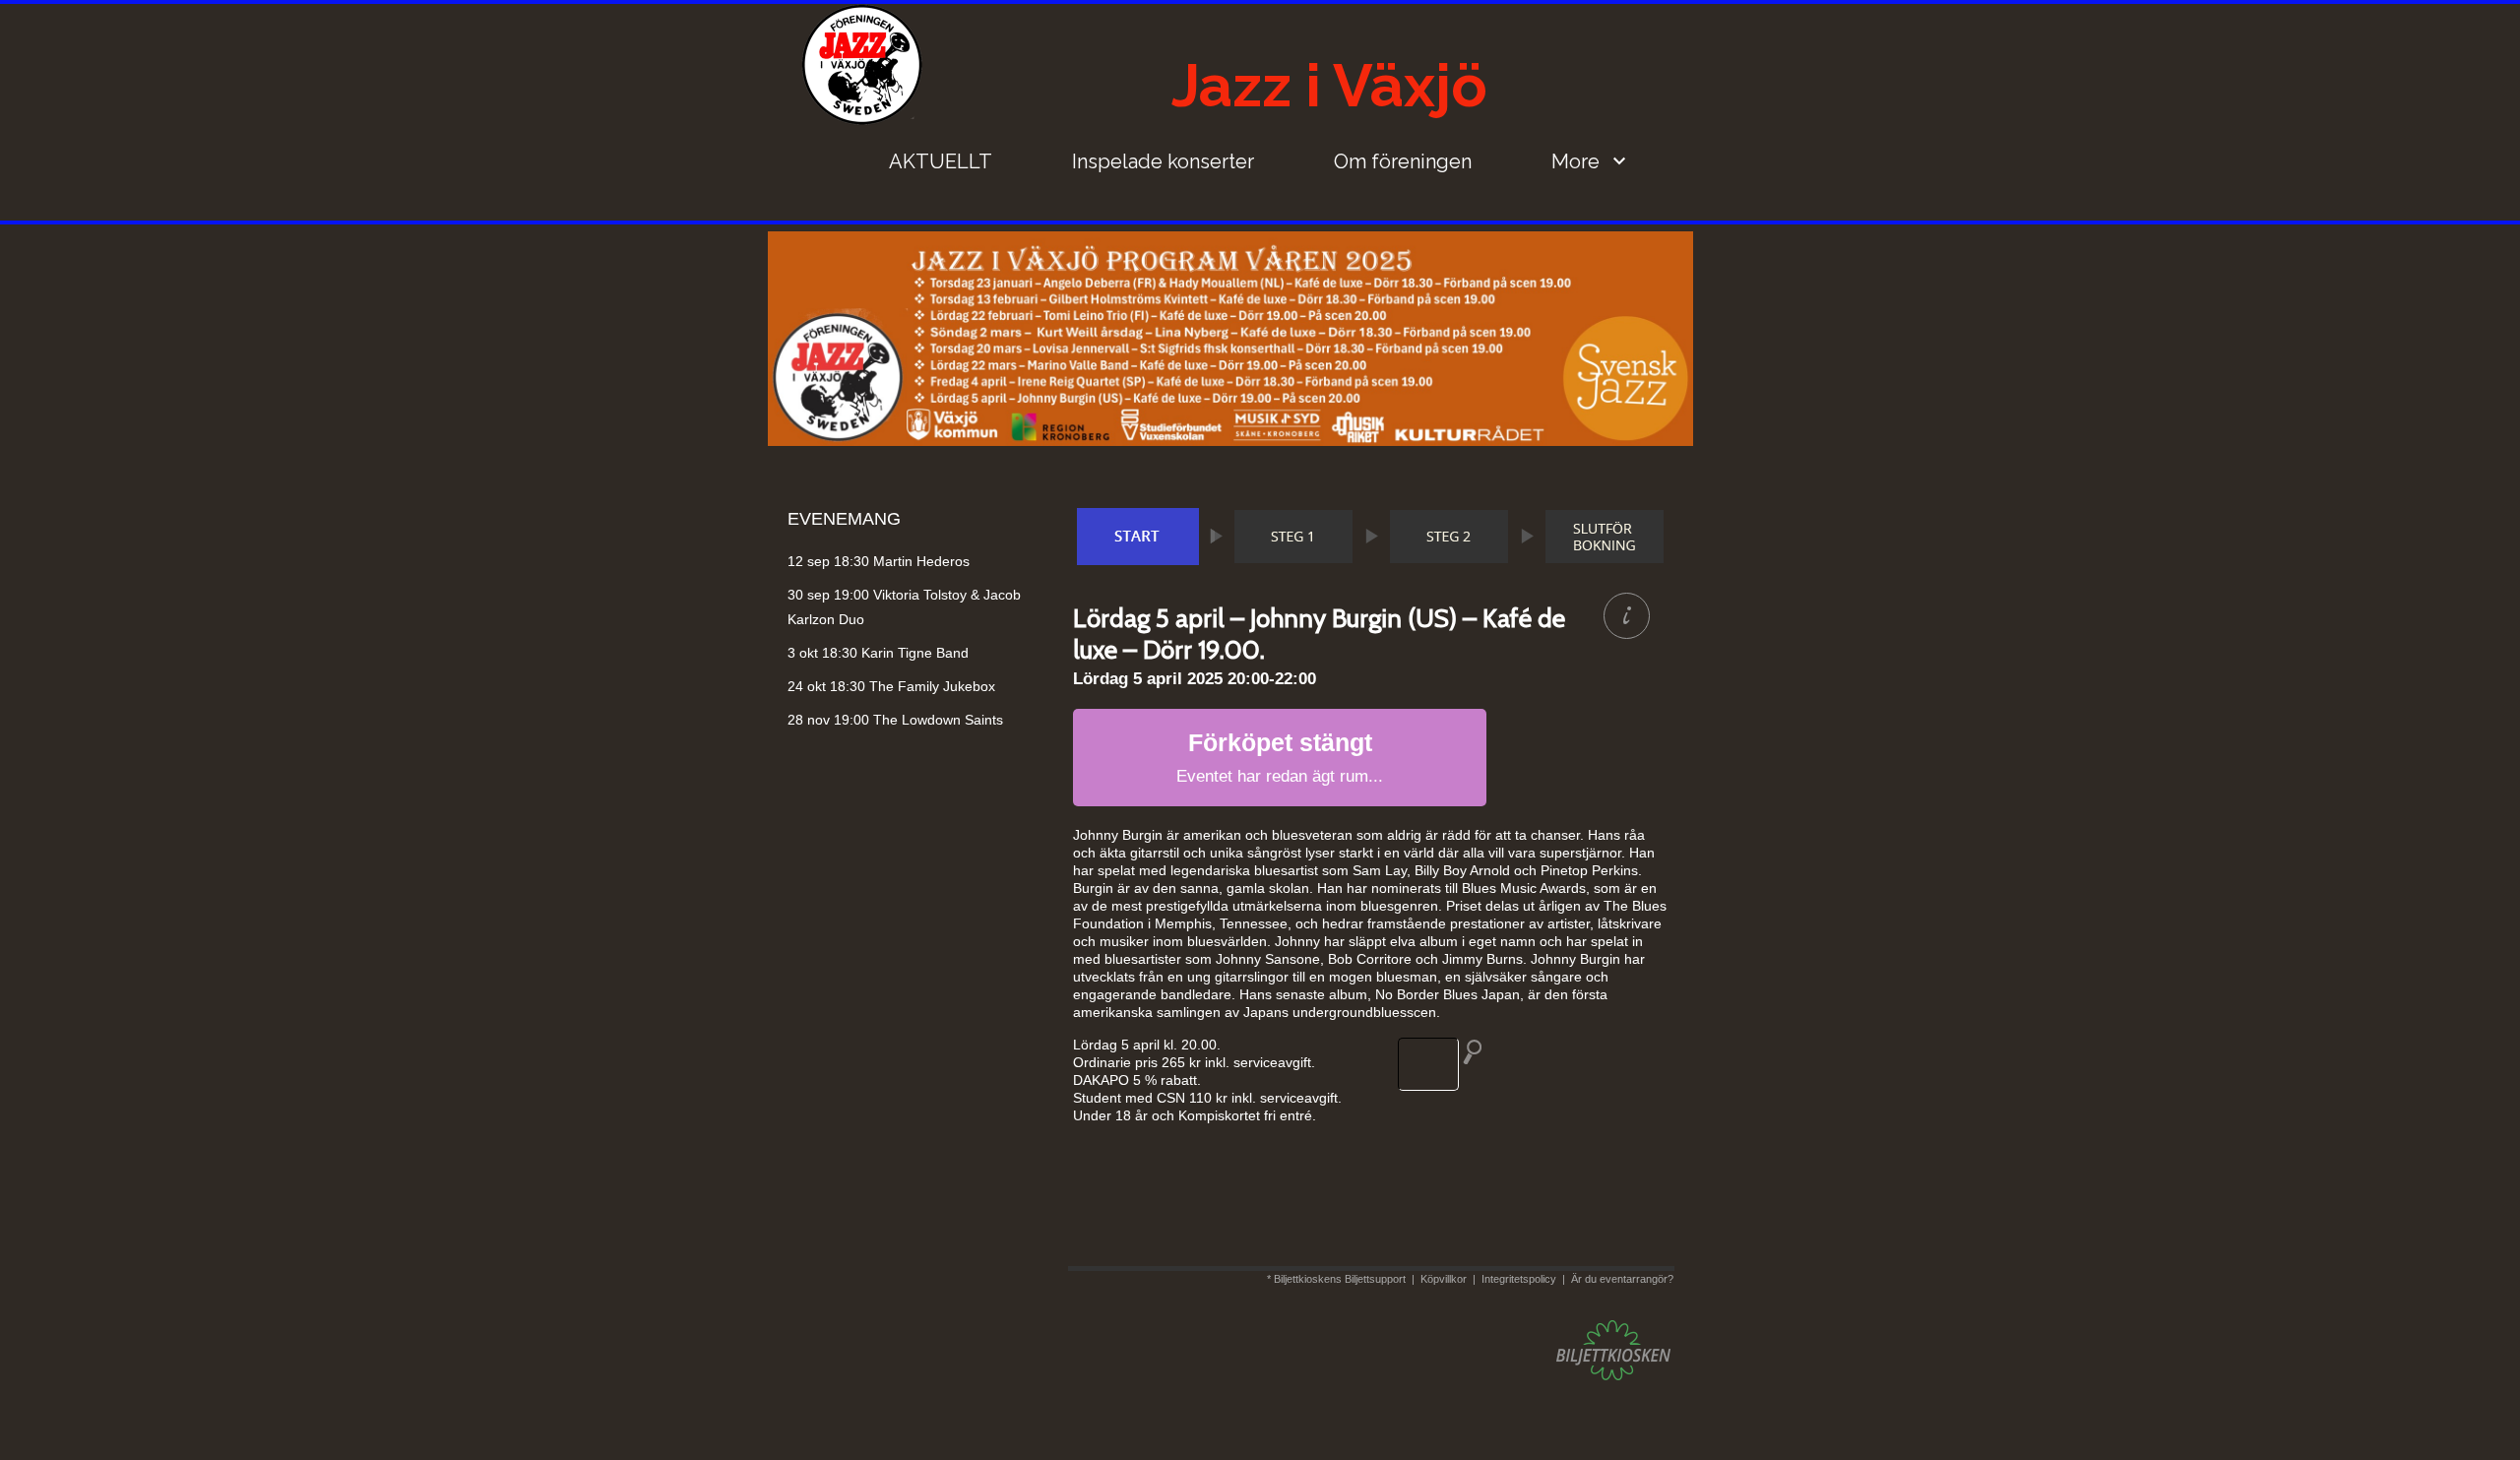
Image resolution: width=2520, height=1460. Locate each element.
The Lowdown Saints (895, 720)
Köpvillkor (1444, 1279)
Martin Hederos (879, 561)
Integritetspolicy (1519, 1279)
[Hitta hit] (1448, 1064)
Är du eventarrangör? (1622, 1279)
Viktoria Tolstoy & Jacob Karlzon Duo (904, 607)
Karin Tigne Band (878, 653)
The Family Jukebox (891, 686)
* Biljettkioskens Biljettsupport (1336, 1279)
